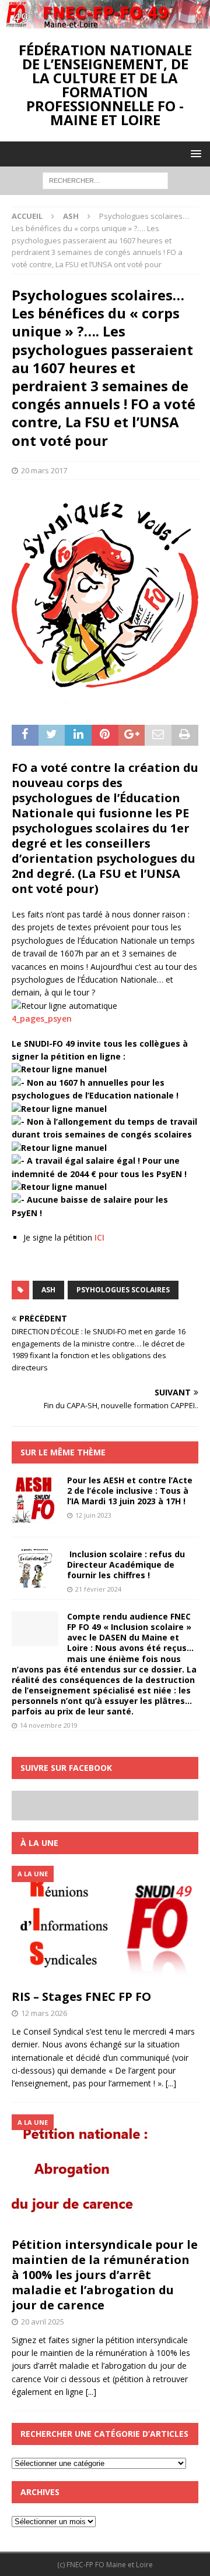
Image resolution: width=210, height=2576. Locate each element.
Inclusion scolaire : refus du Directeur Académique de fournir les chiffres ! (126, 1565)
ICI (99, 1237)
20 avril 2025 (43, 2322)
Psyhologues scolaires (123, 1290)
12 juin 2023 (93, 1515)
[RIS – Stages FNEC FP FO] (105, 1925)
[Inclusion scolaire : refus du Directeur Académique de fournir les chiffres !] (35, 1568)
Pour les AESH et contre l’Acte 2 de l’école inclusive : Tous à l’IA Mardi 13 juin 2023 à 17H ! (130, 1491)
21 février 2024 (98, 1589)
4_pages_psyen (42, 1018)
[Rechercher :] (105, 180)
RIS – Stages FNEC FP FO (81, 1996)
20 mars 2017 (44, 470)
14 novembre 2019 (49, 1725)
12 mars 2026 (44, 2013)
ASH (48, 1290)
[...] (171, 2083)
